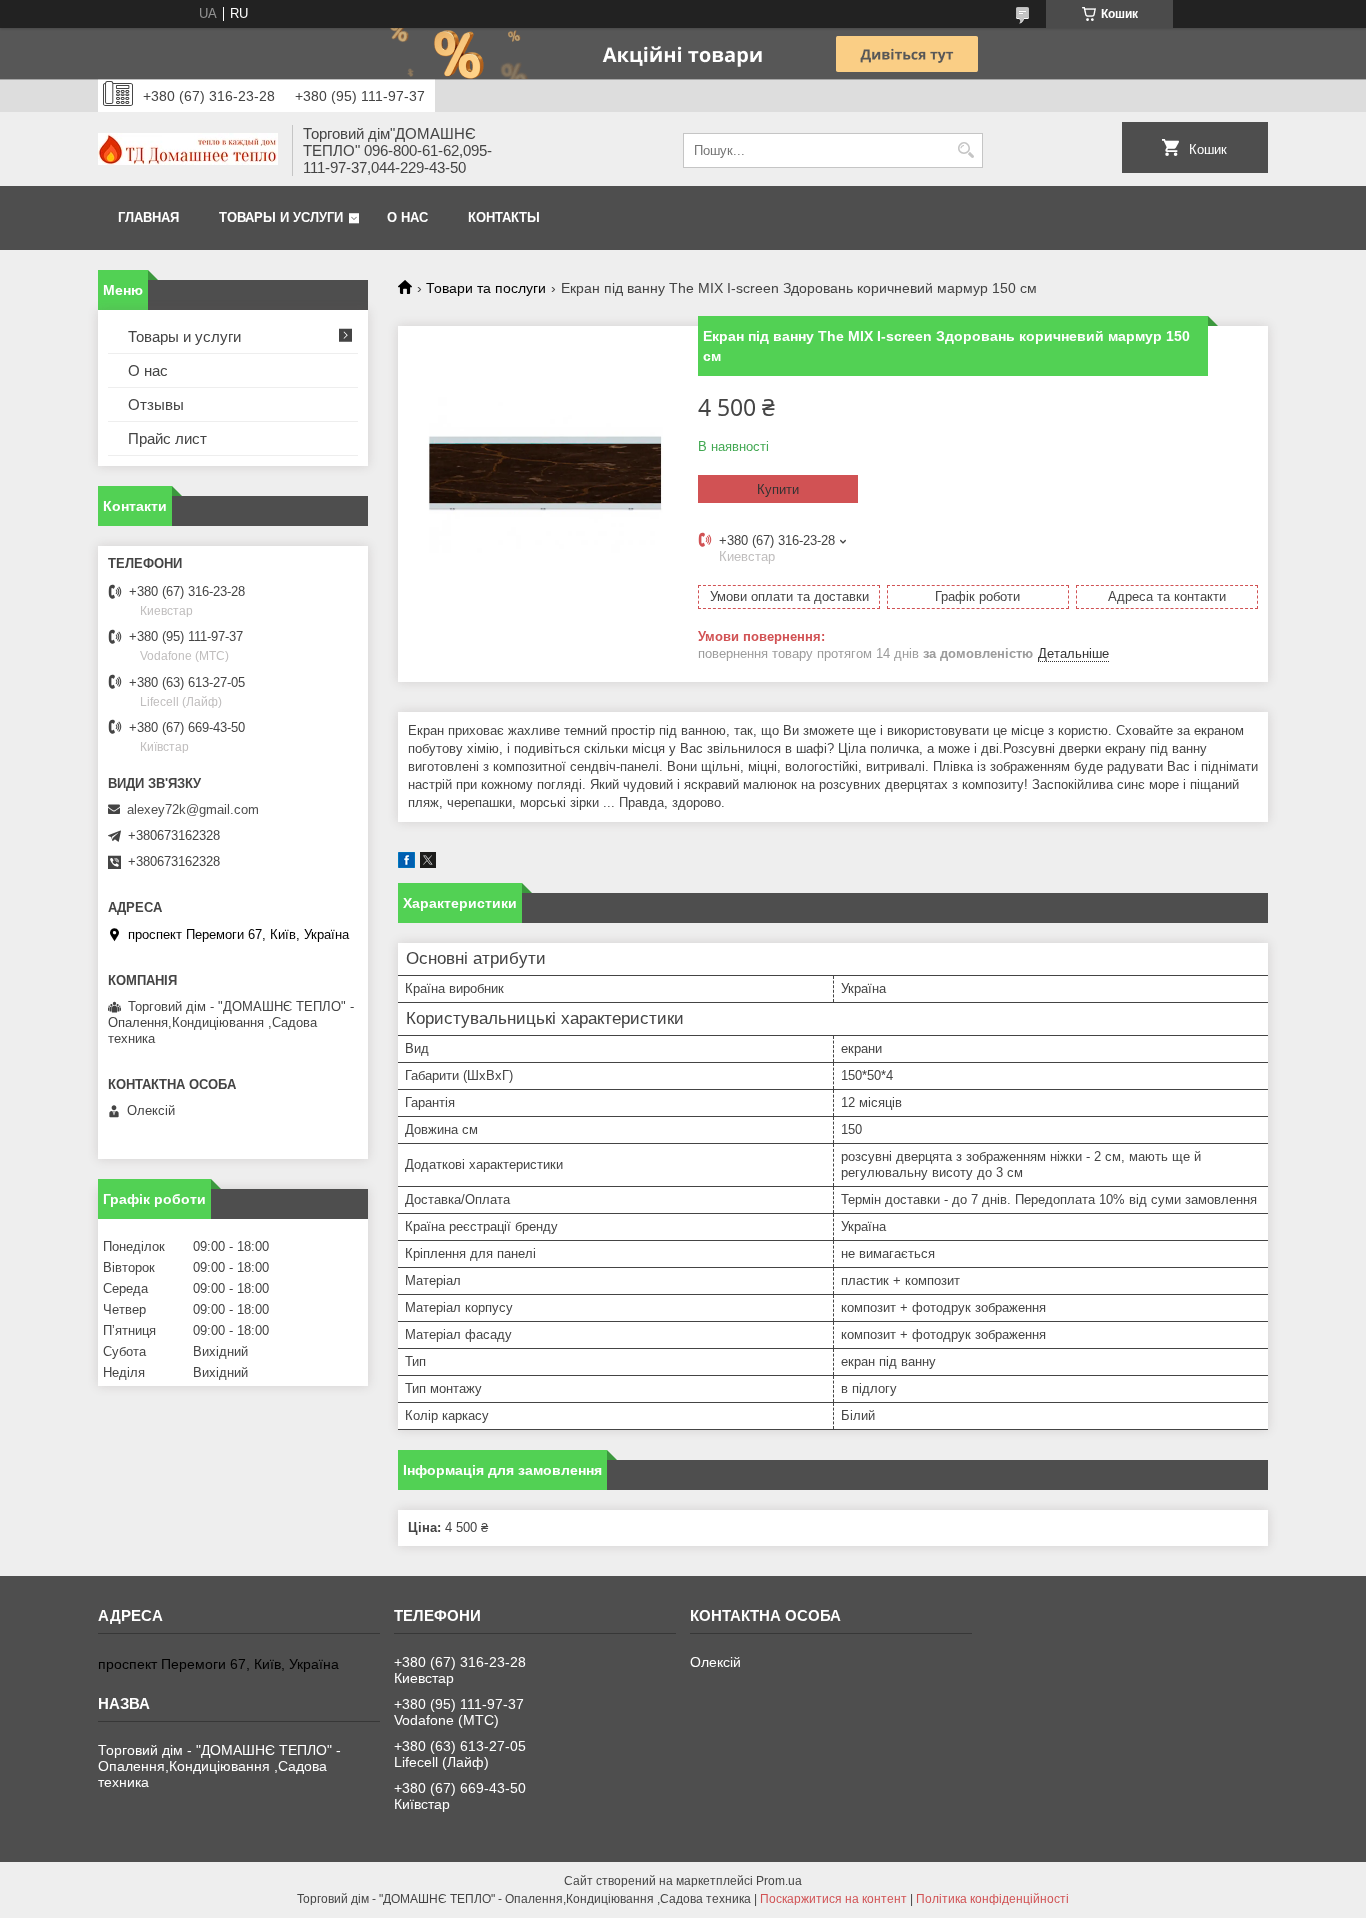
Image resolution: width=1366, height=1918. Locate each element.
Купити (778, 489)
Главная (148, 217)
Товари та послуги (486, 288)
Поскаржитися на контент (833, 1899)
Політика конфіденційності (992, 1899)
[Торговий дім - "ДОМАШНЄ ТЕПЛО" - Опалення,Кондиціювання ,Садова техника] (188, 151)
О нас (407, 217)
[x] (428, 863)
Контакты (504, 217)
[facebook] (406, 863)
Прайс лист (167, 438)
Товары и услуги (281, 217)
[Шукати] (965, 150)
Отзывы (156, 404)
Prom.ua (779, 1881)
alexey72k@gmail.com (193, 809)
